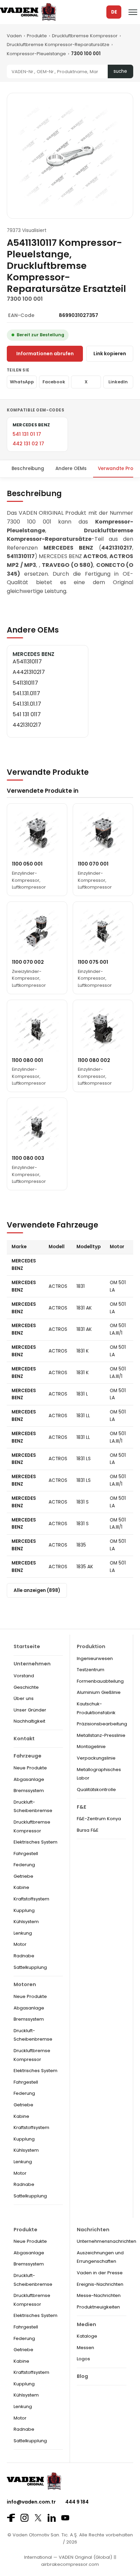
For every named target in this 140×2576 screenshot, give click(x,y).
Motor (20, 1944)
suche (120, 71)
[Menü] (133, 12)
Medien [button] (86, 2324)
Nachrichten (93, 2230)
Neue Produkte (30, 1768)
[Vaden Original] (28, 12)
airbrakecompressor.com (70, 2564)
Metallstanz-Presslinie (101, 1735)
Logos (83, 2359)
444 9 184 (77, 2502)
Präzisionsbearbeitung (102, 1724)
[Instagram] (24, 2518)
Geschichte (26, 1687)
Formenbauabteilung (100, 1681)
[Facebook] (11, 2518)
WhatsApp (22, 382)
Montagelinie (91, 1747)
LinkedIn (118, 382)
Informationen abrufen (45, 354)
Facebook (54, 382)
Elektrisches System (36, 1842)
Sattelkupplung (30, 1967)
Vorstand (24, 1676)
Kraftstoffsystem (31, 1899)
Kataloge (87, 2336)
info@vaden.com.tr (31, 2502)
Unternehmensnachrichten (107, 2241)
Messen (85, 2348)
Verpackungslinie (96, 1758)
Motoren (25, 1984)
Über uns (24, 1698)
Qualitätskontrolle (96, 1790)
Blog (82, 2376)
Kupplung (24, 1910)
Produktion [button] (91, 1646)
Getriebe (23, 1876)
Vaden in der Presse (100, 2273)
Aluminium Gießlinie (99, 1692)
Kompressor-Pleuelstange (36, 54)
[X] (38, 2518)
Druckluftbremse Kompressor (85, 36)
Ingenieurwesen (95, 1658)
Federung (24, 1865)
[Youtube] (65, 2518)
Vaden (14, 36)
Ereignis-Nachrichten (100, 2284)
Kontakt (24, 1739)
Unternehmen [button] (32, 1664)
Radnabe (24, 1956)
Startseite (27, 1646)
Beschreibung (28, 469)
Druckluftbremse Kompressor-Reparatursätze (58, 45)
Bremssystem (29, 1791)
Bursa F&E (88, 1830)
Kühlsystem (26, 1922)
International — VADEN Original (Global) (68, 2557)
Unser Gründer (30, 1710)
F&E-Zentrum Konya (99, 1819)
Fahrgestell (26, 1854)
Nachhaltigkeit (29, 1721)
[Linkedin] (52, 2518)
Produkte (37, 36)
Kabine (21, 1887)
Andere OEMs (71, 469)
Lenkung (23, 1933)
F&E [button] (82, 1807)
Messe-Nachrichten (99, 2295)
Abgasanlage (29, 1779)
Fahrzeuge (28, 1756)
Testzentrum (91, 1670)
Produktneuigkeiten (98, 2307)
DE (114, 12)
